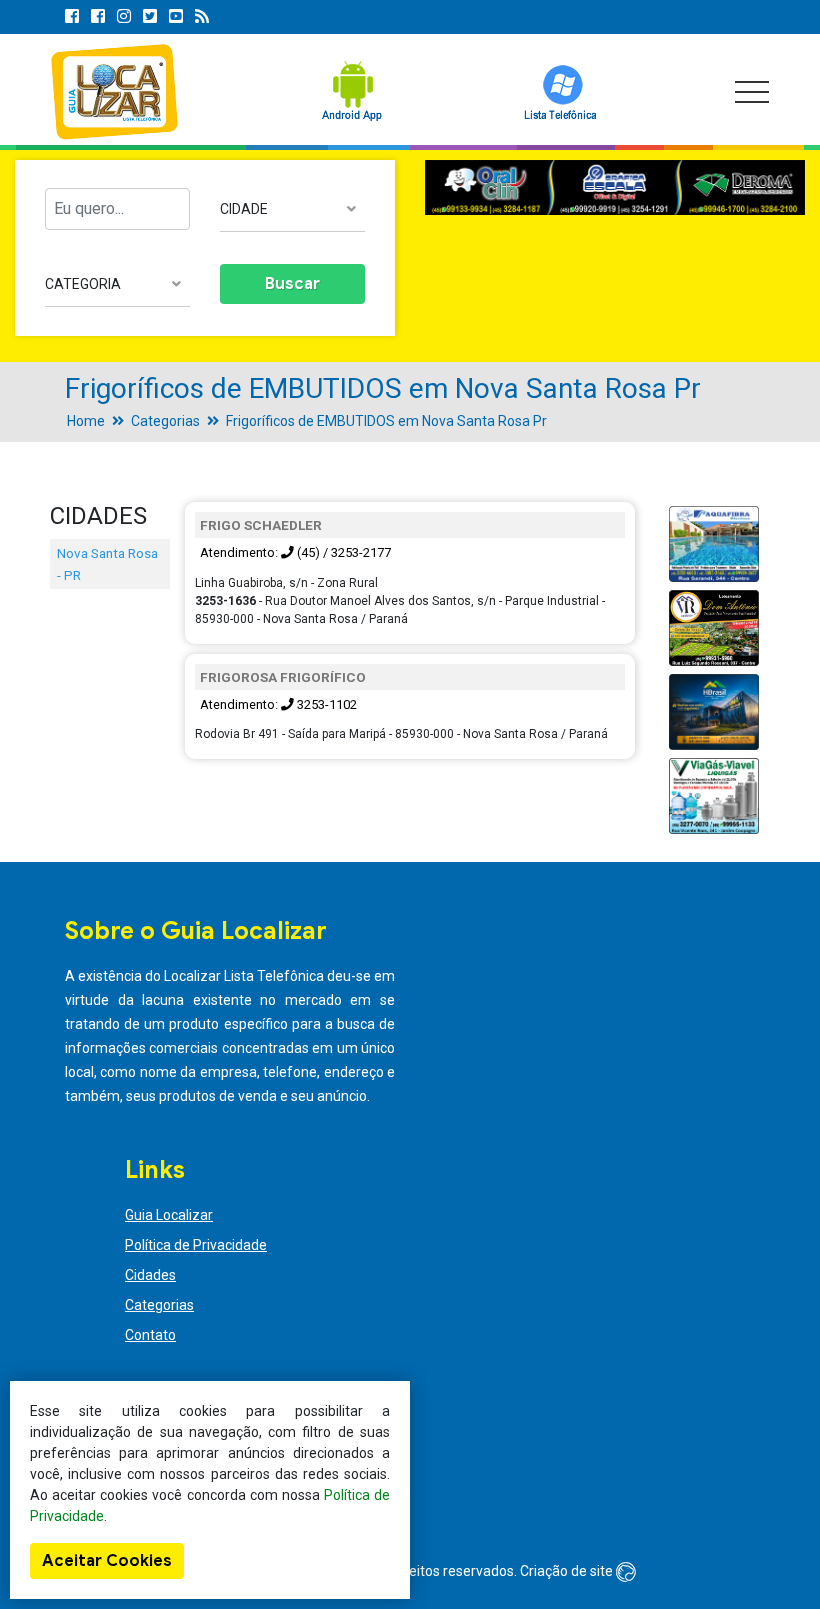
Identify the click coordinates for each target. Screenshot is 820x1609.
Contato (150, 1335)
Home (86, 421)
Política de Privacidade (196, 1245)
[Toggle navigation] (752, 92)
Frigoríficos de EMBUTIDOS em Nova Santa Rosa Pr (386, 421)
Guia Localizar (169, 1215)
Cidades (150, 1275)
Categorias (165, 421)
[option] (615, 188)
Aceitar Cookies (107, 1561)
